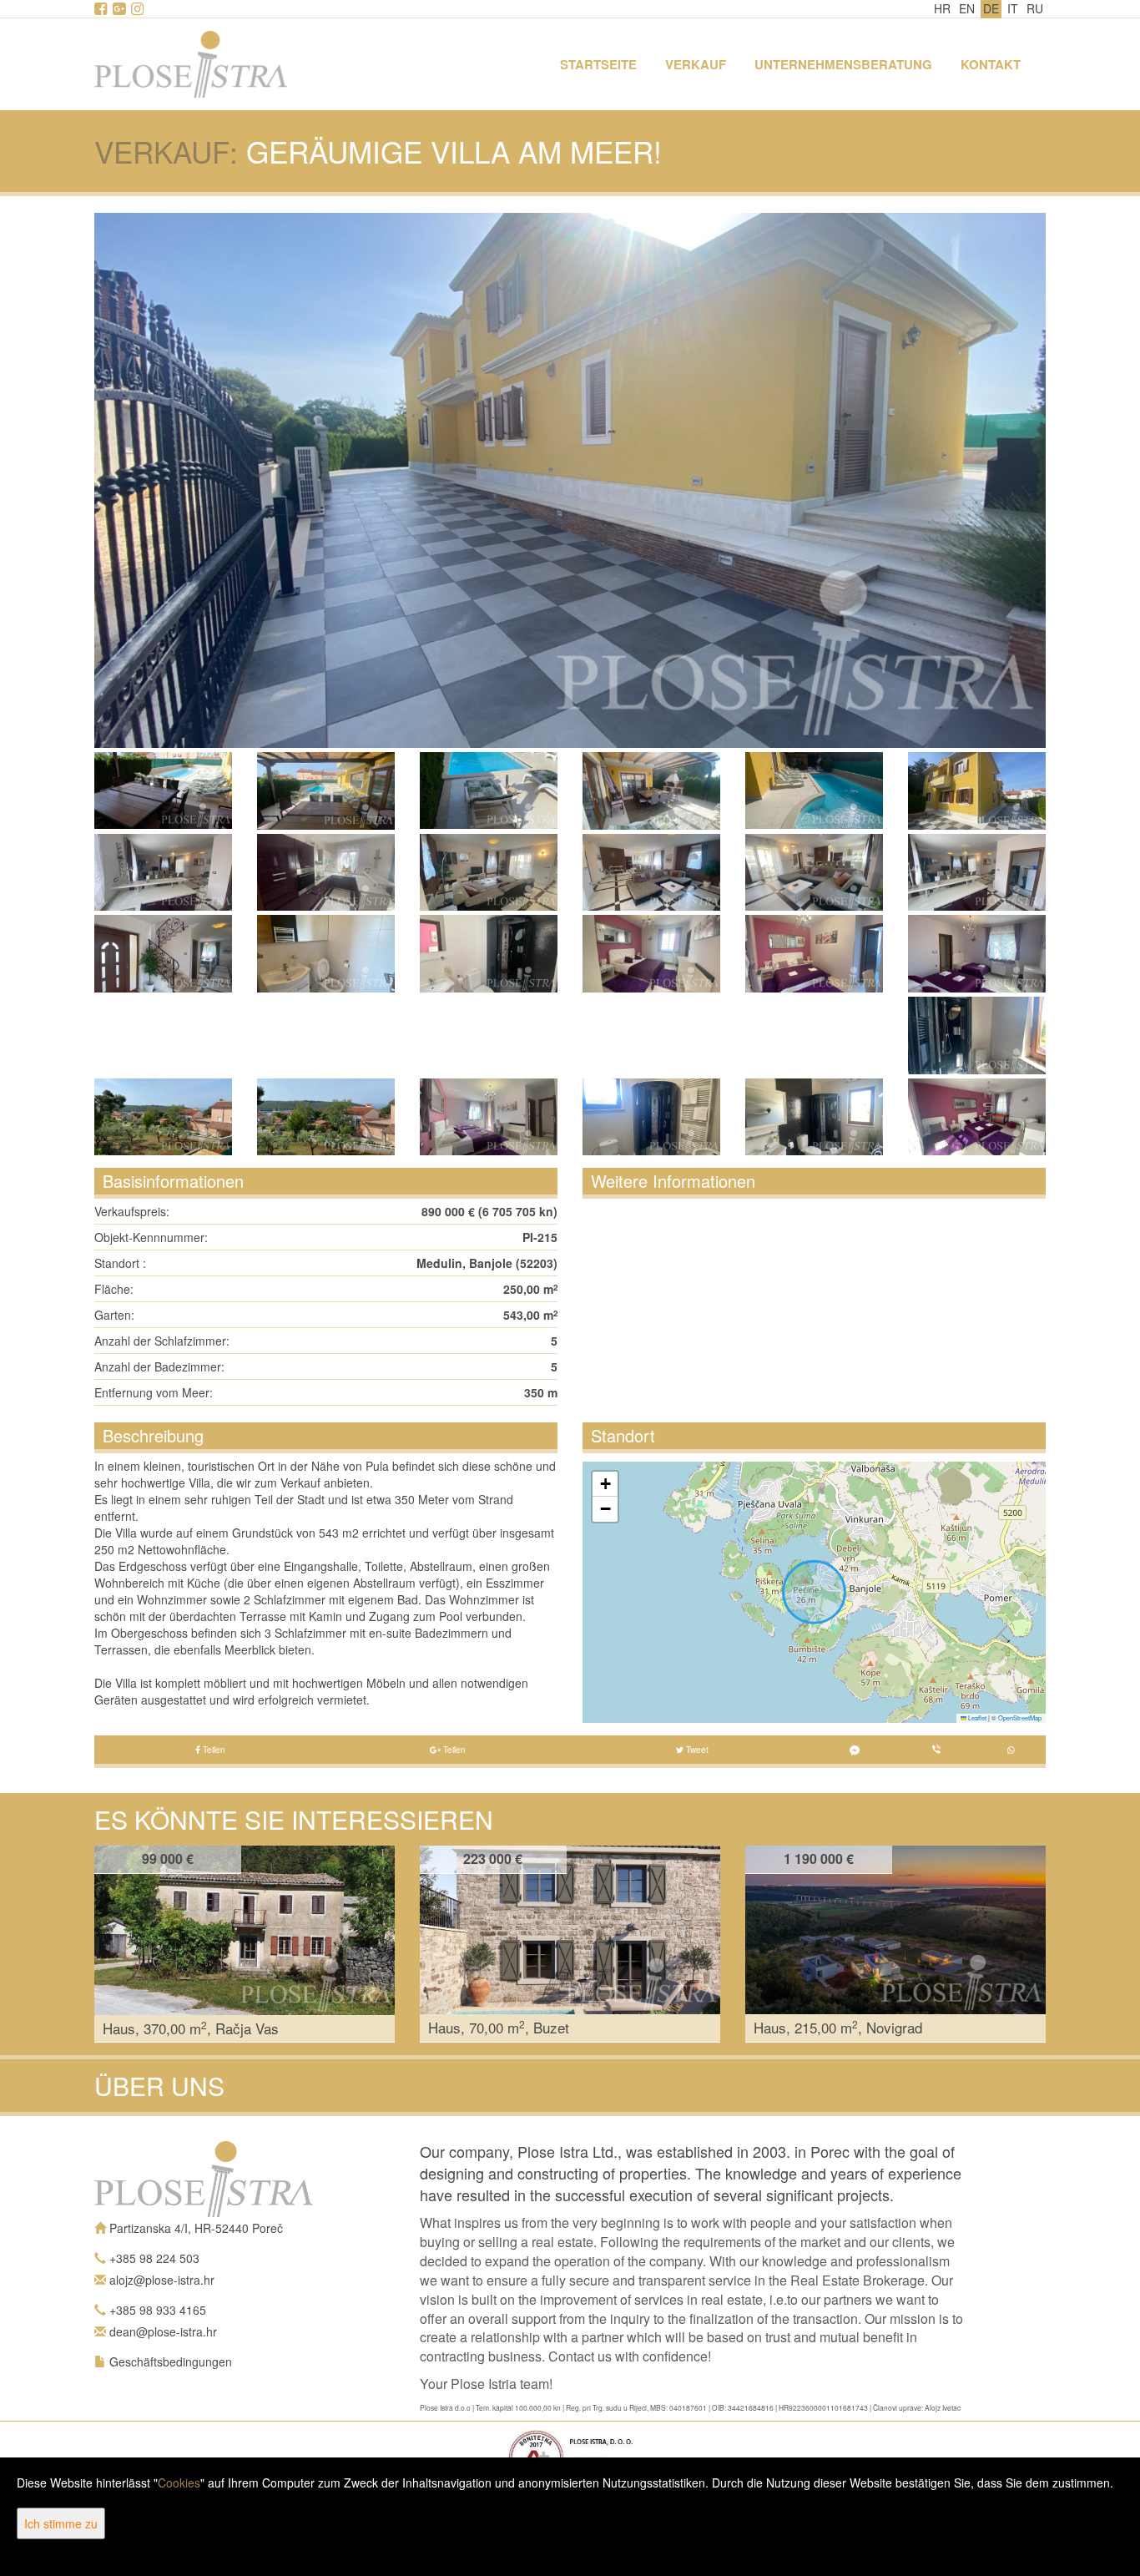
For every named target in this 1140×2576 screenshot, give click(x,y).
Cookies (179, 2483)
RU (1035, 8)
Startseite (598, 64)
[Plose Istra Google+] (120, 9)
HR (942, 8)
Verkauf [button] (696, 64)
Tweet (696, 1750)
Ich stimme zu (61, 2523)
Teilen (213, 1750)
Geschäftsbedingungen (171, 2361)
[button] (605, 1484)
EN (967, 8)
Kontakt (991, 64)
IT (1013, 8)
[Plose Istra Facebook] (102, 9)
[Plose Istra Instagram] (139, 9)
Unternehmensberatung (843, 64)
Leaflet (976, 1717)
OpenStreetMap (1020, 1717)
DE (991, 8)
